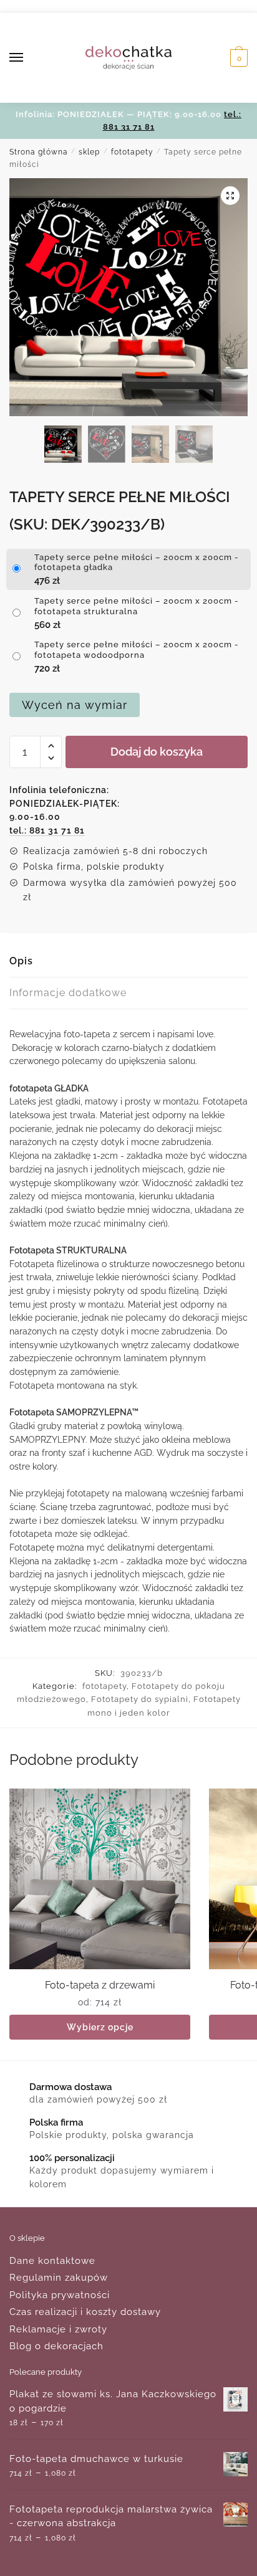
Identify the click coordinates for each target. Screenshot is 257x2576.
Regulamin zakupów (59, 2278)
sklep (89, 152)
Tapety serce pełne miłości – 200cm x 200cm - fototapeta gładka (137, 563)
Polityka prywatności (60, 2295)
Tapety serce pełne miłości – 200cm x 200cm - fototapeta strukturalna (137, 606)
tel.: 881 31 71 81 (47, 830)
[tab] (128, 962)
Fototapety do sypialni (140, 1699)
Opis (21, 961)
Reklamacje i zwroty (58, 2329)
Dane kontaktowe (52, 2261)
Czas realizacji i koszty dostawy (85, 2312)
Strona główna (39, 152)
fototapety (132, 152)
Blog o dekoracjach (56, 2346)
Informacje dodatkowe (68, 993)
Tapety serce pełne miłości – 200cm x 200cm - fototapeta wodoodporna (137, 650)
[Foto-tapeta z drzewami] (100, 1879)
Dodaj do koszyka (157, 752)
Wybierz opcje (100, 2027)
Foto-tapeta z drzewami (100, 1985)
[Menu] (28, 58)
